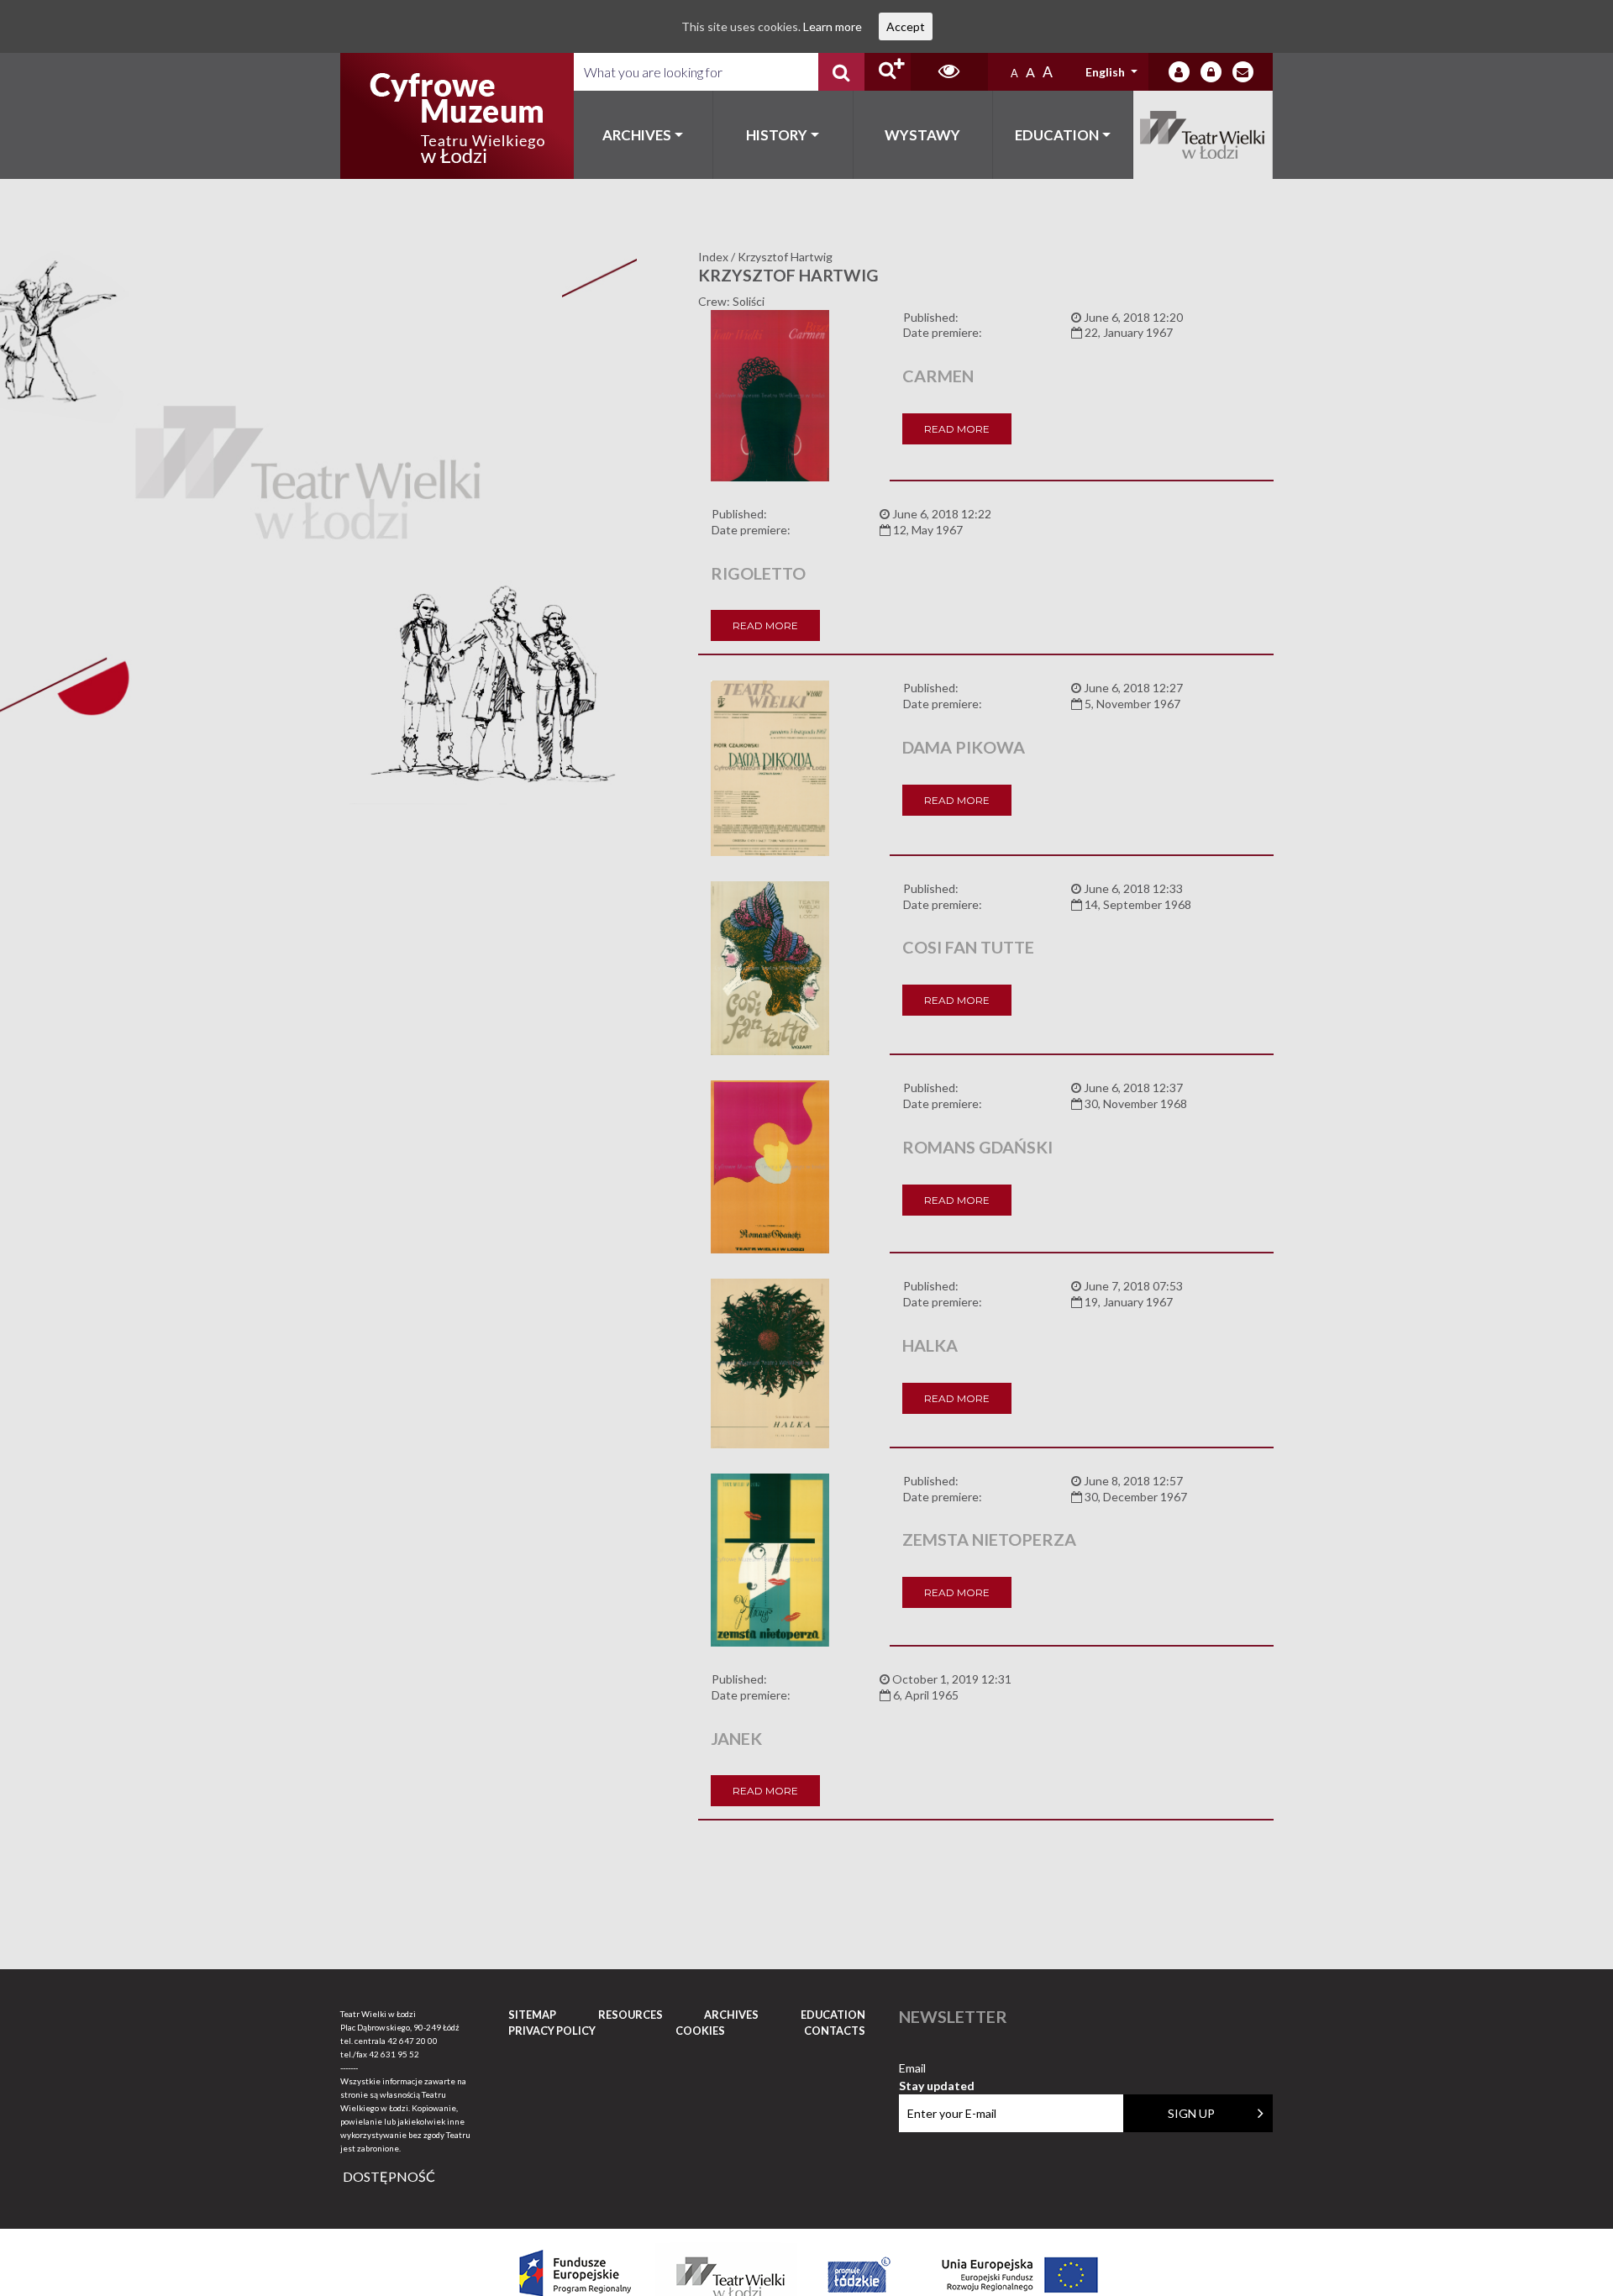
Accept (906, 26)
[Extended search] (888, 72)
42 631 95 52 (394, 2054)
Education (1057, 135)
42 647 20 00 (412, 2041)
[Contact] (1243, 72)
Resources (630, 2015)
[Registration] (1211, 72)
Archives (637, 135)
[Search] (841, 72)
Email (937, 2069)
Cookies (700, 2031)
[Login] (1179, 72)
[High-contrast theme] (949, 72)
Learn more (833, 26)
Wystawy (922, 135)
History (777, 135)
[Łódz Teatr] (457, 116)
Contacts (835, 2031)
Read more (957, 429)
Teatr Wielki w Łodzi (1203, 135)
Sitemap (532, 2015)
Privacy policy (552, 2031)
